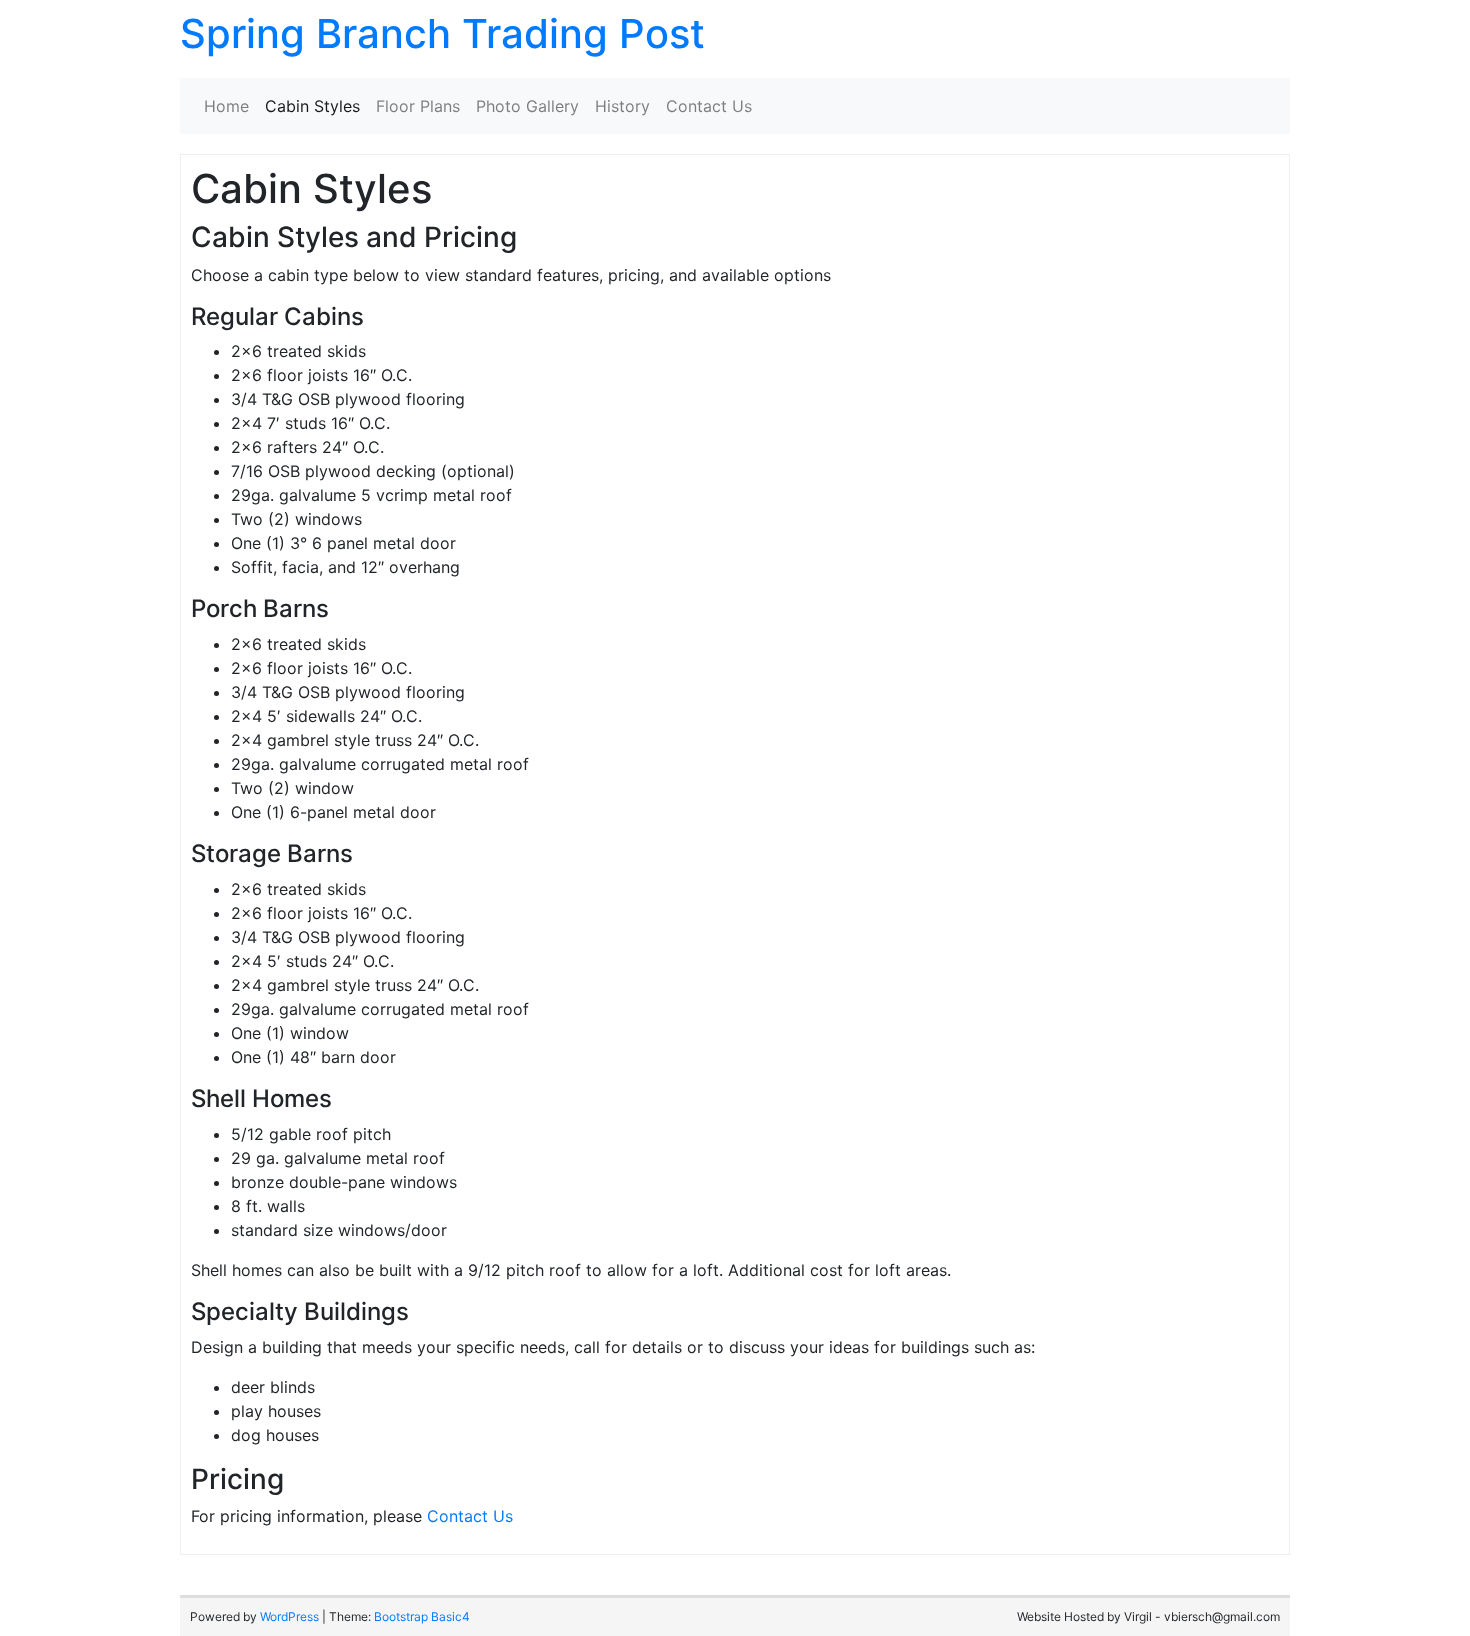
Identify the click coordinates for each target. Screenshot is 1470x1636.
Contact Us (709, 106)
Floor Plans (418, 106)
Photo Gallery (527, 106)
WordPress (289, 1616)
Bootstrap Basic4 (422, 1616)
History (622, 106)
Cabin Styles (312, 106)
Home (226, 106)
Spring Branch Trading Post (442, 33)
